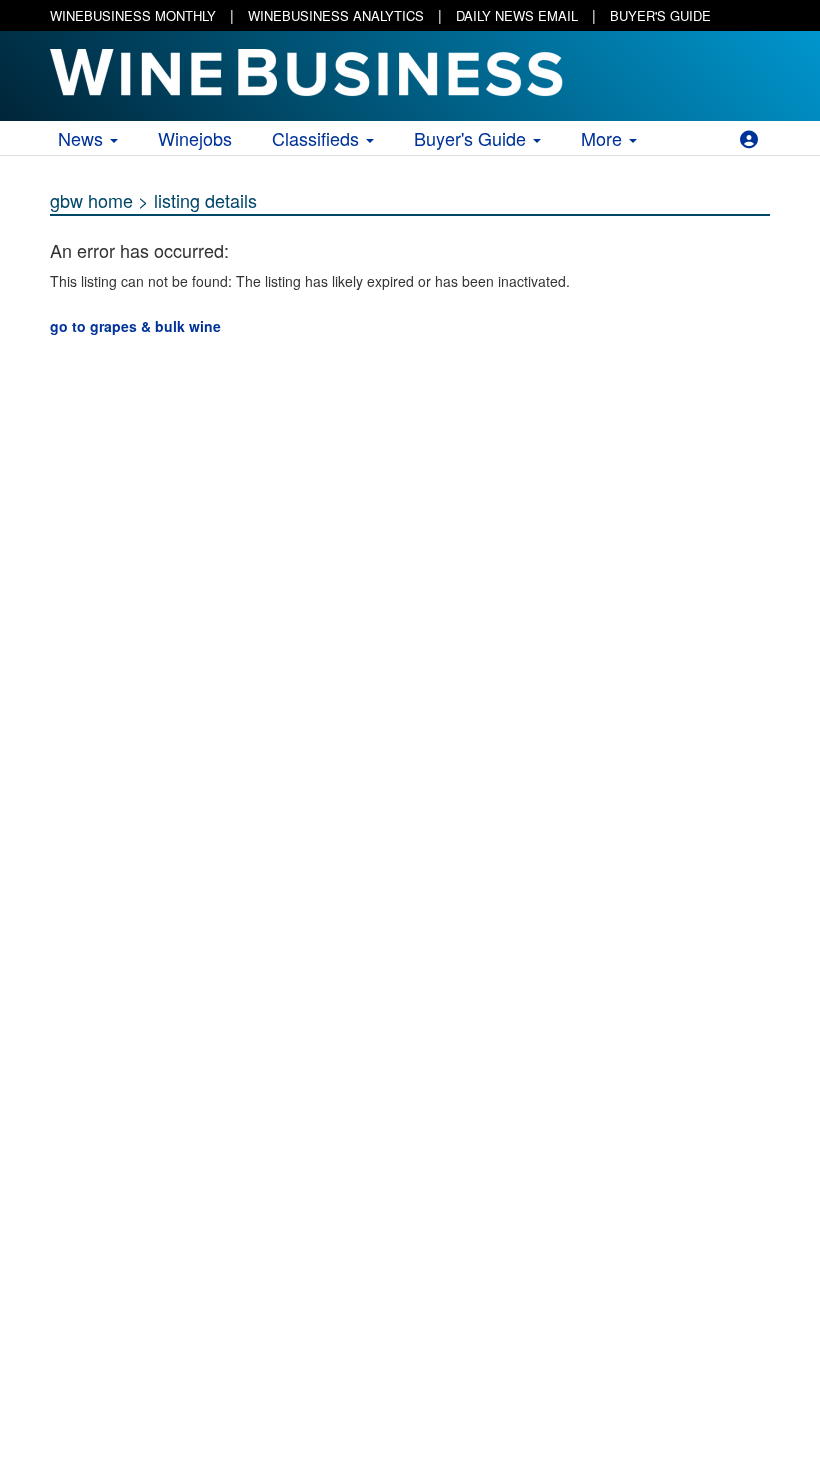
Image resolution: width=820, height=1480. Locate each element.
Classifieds (318, 138)
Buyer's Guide (472, 138)
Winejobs (195, 138)
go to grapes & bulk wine (135, 326)
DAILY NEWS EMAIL (517, 15)
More (604, 138)
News (83, 138)
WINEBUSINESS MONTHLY (133, 15)
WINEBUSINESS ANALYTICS (336, 15)
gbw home (91, 200)
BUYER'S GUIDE (660, 15)
